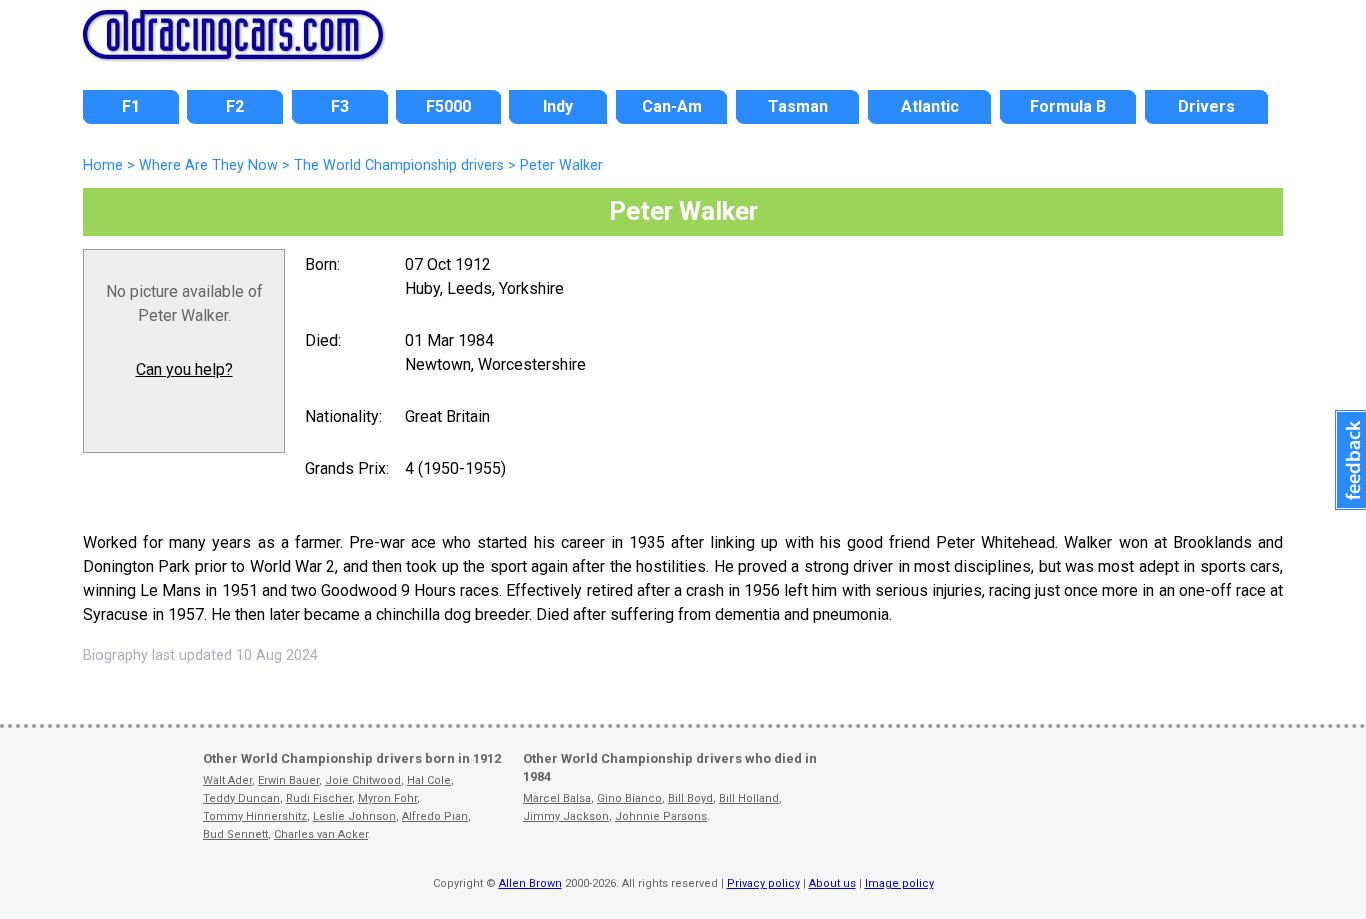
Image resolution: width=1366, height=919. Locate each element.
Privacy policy (763, 883)
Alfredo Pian (435, 816)
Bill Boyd (690, 798)
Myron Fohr (387, 798)
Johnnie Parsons (661, 816)
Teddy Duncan (241, 798)
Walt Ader (227, 780)
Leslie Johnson (354, 816)
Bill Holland (749, 798)
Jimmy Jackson (566, 816)
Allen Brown (530, 883)
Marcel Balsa (557, 798)
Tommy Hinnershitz (255, 816)
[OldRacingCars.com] (233, 48)
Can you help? (184, 369)
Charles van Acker (321, 834)
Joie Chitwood (363, 780)
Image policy (899, 883)
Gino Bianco (629, 798)
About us (832, 883)
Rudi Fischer (319, 798)
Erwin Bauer (288, 780)
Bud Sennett (235, 834)
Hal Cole (429, 780)
